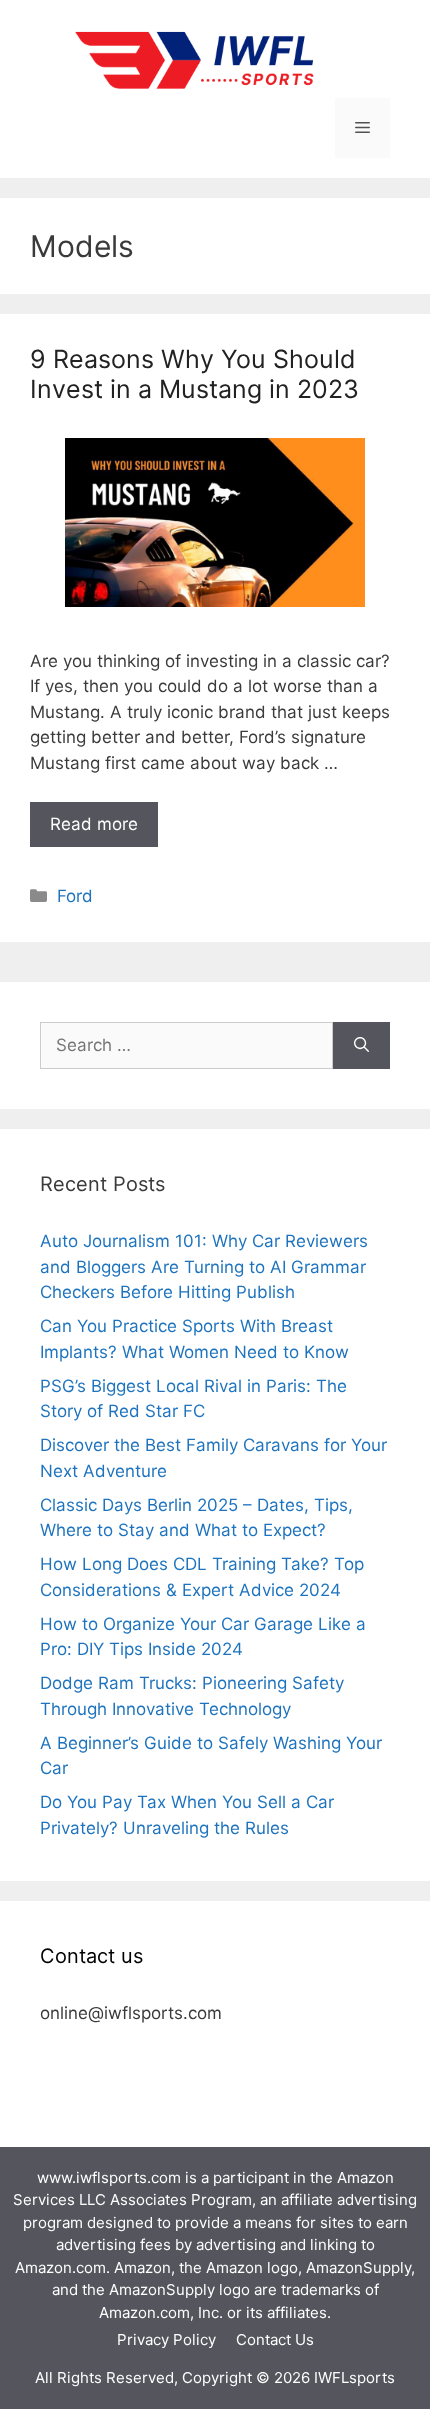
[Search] (361, 1046)
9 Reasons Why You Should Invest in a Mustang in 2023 (194, 374)
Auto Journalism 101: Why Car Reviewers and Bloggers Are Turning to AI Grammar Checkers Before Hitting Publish (204, 1266)
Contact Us (275, 2339)
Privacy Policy (166, 2339)
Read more (94, 824)
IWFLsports (354, 2377)
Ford (75, 896)
